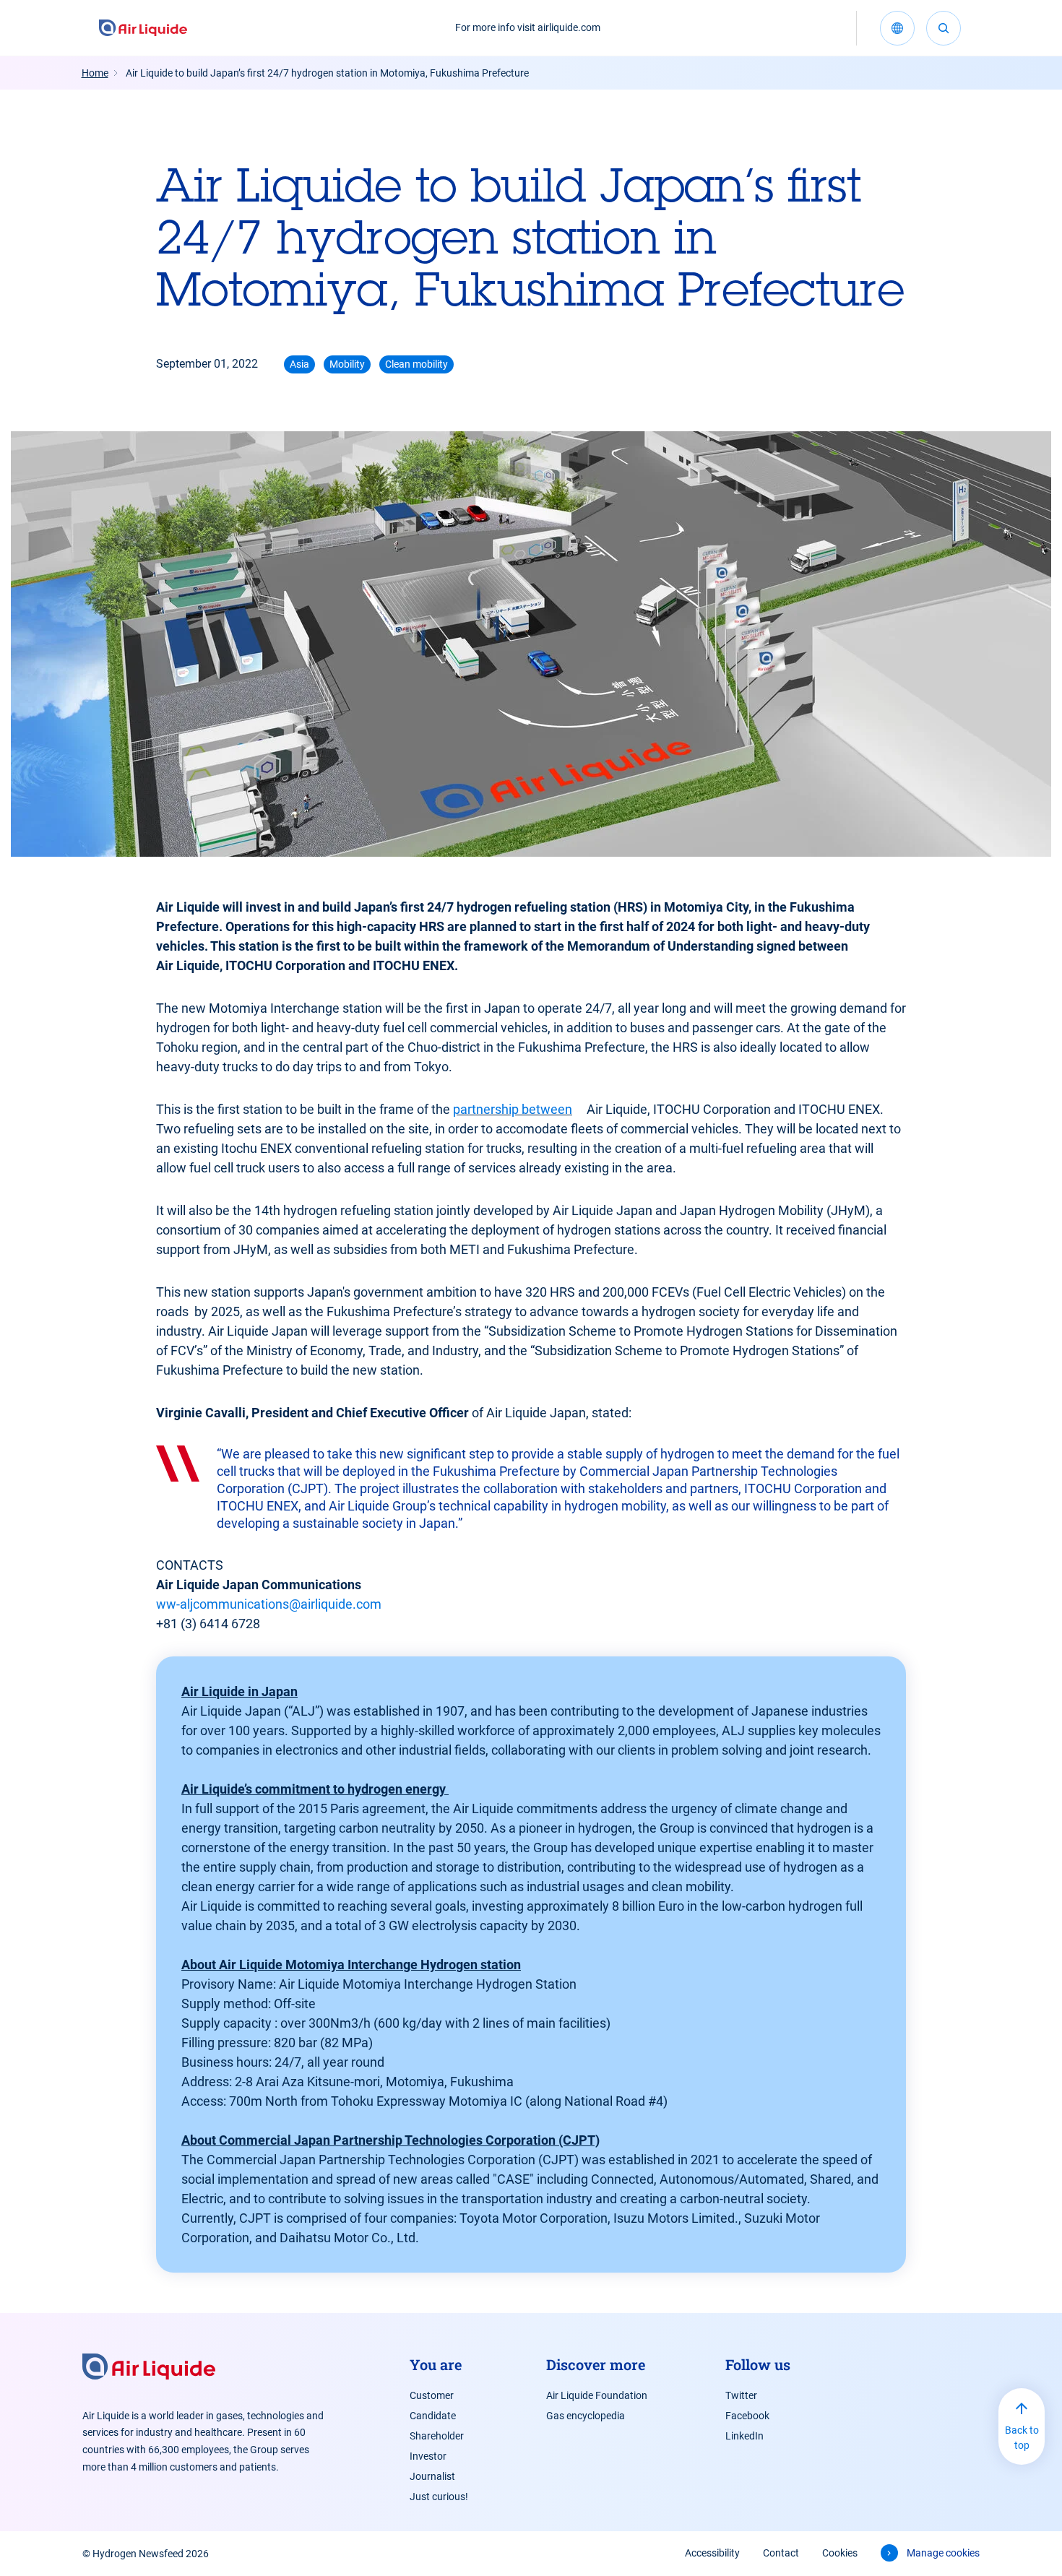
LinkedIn (744, 2436)
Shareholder (437, 2436)
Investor (428, 2456)
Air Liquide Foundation (597, 2395)
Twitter (741, 2395)
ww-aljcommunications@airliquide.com (269, 1604)
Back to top (1022, 2438)
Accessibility (712, 2553)
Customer (432, 2395)
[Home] (143, 28)
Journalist (432, 2476)
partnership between (513, 1109)
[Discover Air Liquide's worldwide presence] (897, 28)
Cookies (840, 2553)
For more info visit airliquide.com (528, 27)
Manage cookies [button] (943, 2553)
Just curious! (439, 2497)
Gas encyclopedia (586, 2416)
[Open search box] (944, 28)
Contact (781, 2553)
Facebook (747, 2416)
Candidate (433, 2416)
